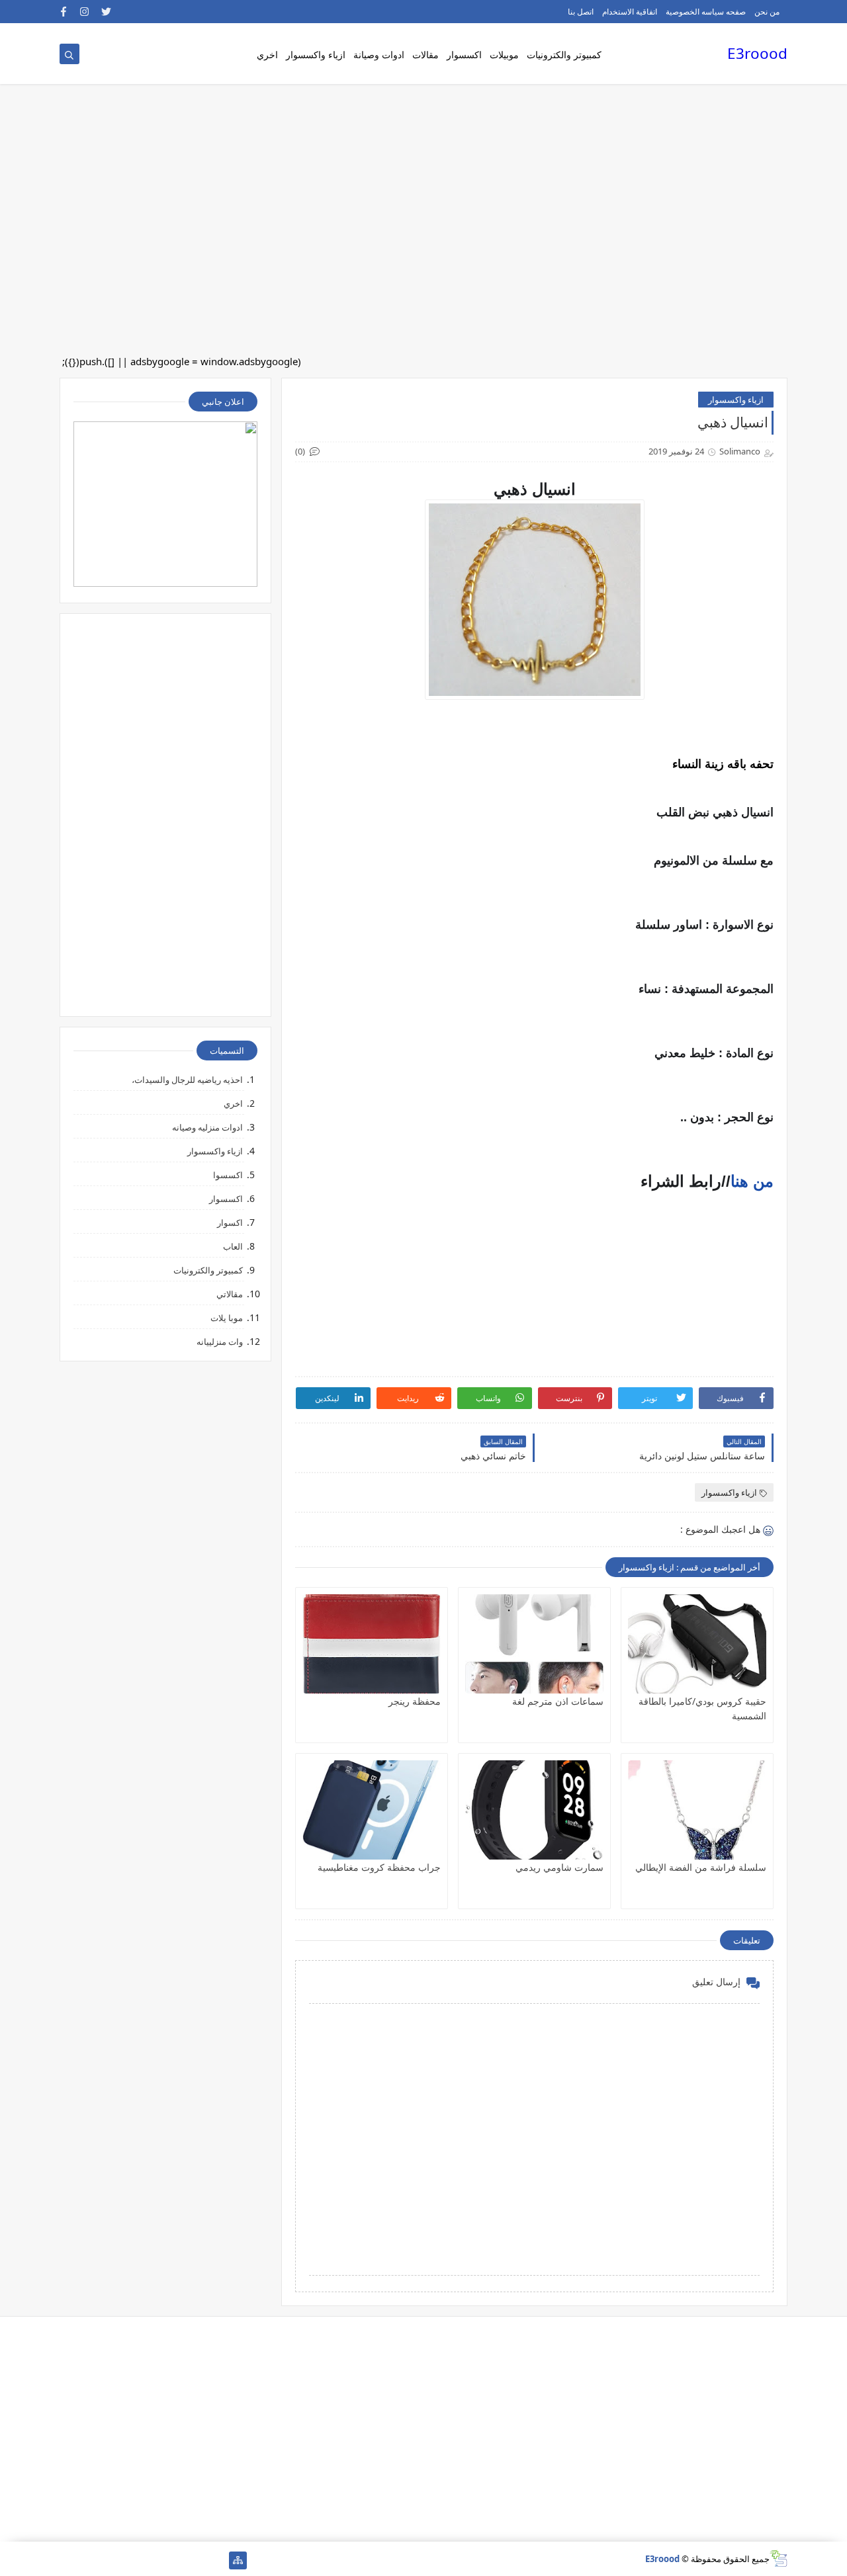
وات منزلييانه (220, 1342)
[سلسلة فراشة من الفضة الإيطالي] (697, 1810)
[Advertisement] (450, 106)
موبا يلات (227, 1318)
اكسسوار (464, 55)
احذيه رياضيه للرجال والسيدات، (187, 1080)
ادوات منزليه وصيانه (207, 1127)
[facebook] (64, 12)
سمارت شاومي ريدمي (559, 1867)
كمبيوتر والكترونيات (564, 55)
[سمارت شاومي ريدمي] (534, 1810)
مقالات (425, 55)
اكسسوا (228, 1175)
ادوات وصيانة (379, 55)
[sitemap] (238, 2560)
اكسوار (230, 1223)
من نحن (767, 12)
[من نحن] (196, 2560)
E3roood (757, 53)
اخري (267, 55)
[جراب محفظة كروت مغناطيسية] (372, 1810)
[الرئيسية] (217, 2560)
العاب (233, 1246)
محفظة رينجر (415, 1701)
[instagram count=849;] (90, 2560)
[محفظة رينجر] (372, 1644)
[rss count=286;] (68, 2560)
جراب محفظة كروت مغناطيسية (379, 1867)
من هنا (752, 1181)
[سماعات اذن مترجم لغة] (534, 1644)
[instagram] (85, 12)
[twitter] (106, 12)
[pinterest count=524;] (132, 2560)
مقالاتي (230, 1294)
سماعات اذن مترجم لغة (558, 1701)
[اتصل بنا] (174, 2560)
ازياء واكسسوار (316, 55)
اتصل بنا (581, 12)
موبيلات (504, 55)
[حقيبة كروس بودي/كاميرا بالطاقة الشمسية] (697, 1644)
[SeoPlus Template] (779, 2558)
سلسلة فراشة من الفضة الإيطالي (701, 1867)
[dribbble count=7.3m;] (111, 2560)
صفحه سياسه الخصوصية (706, 12)
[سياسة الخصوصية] (153, 2560)
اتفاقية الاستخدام (630, 12)
